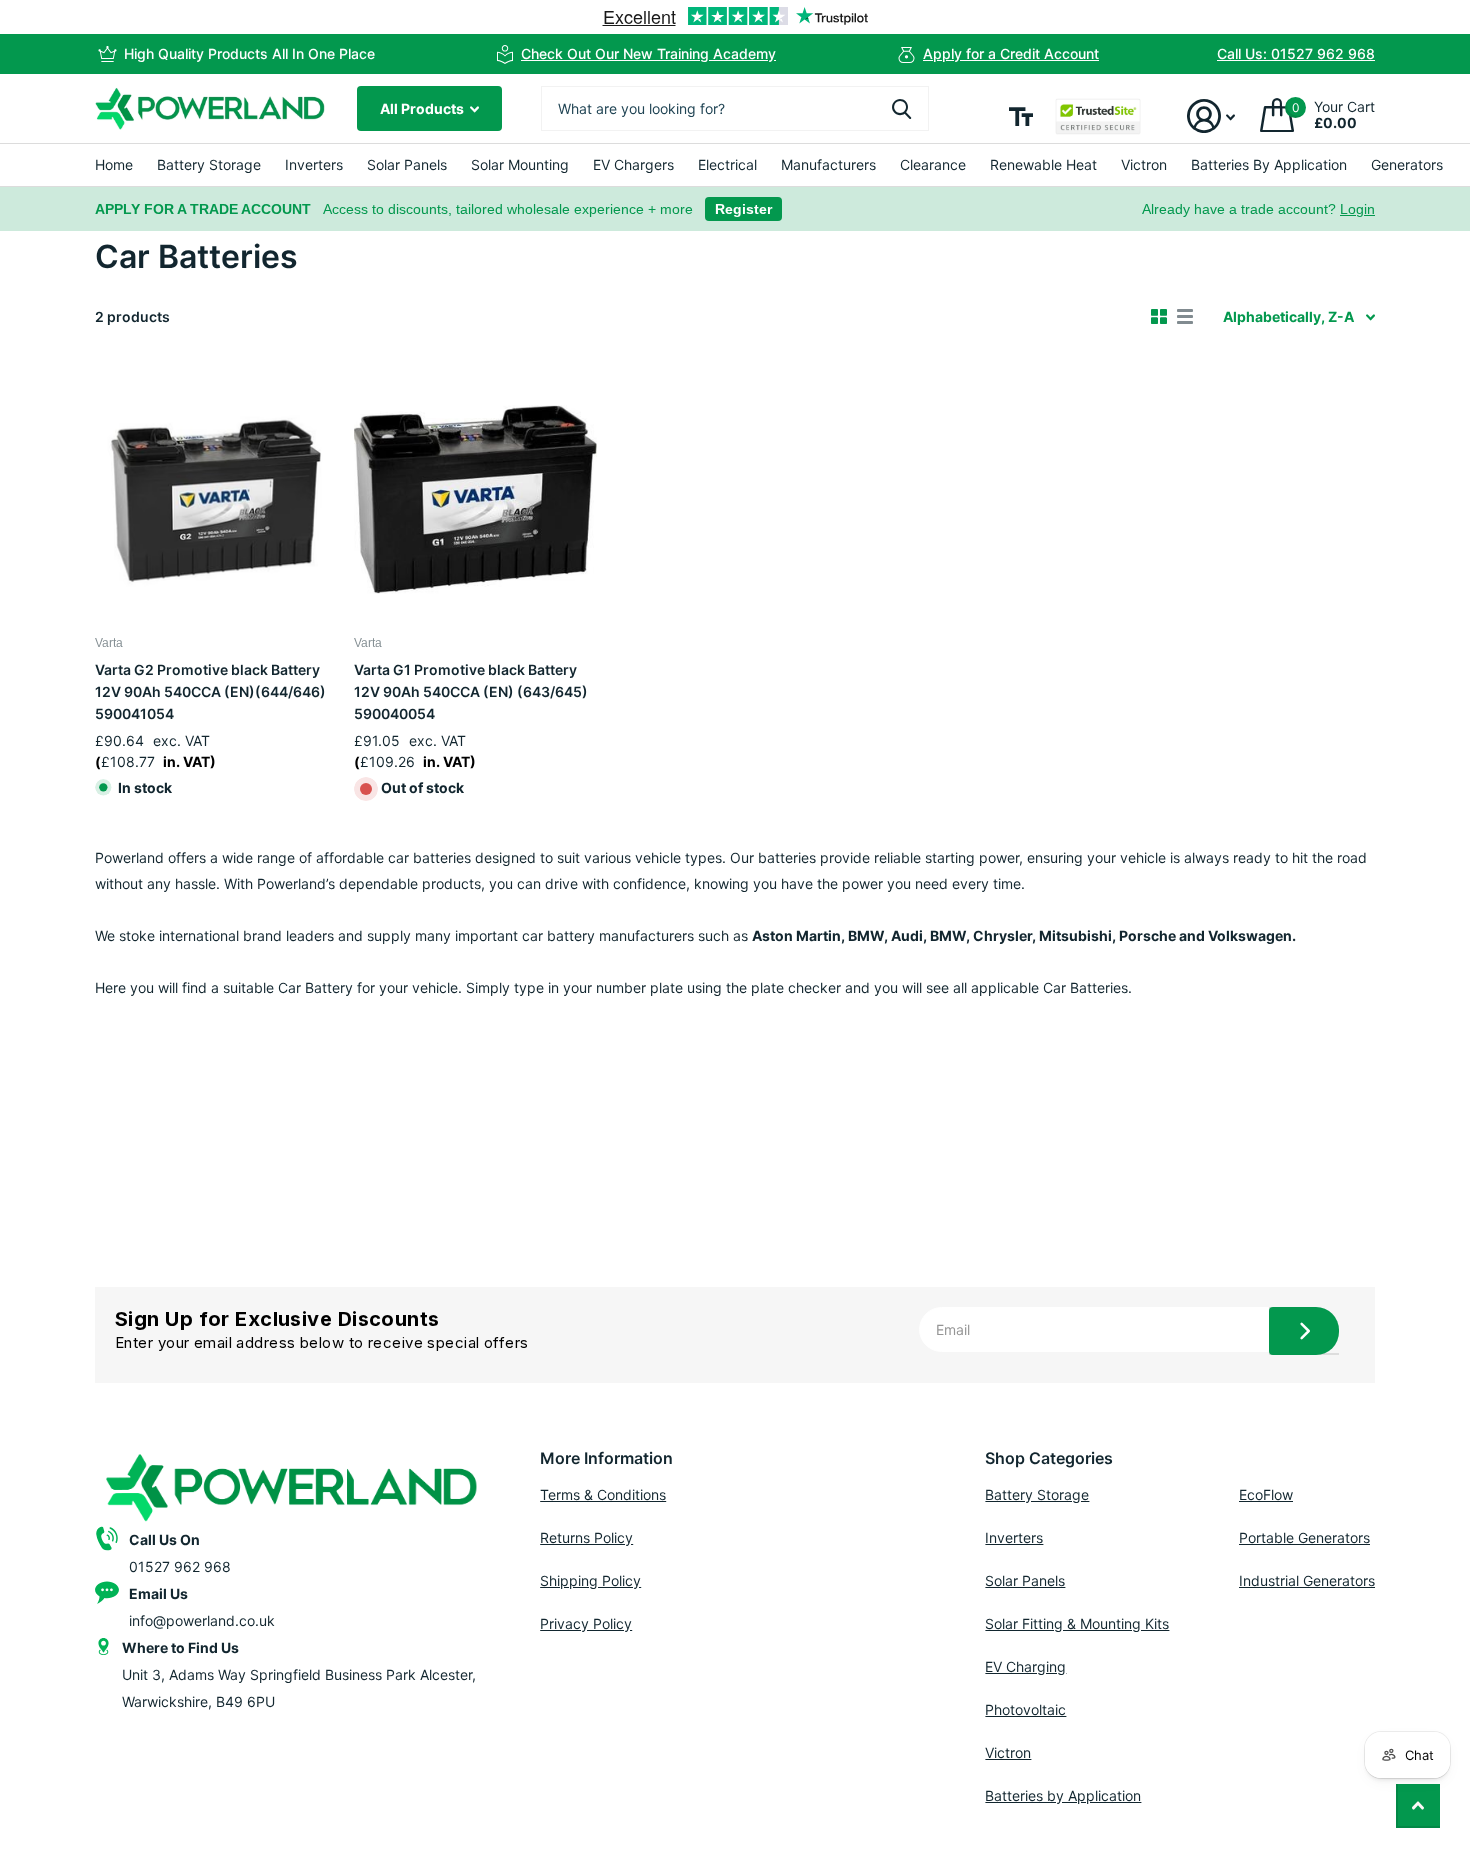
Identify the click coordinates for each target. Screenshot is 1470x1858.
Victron (1144, 164)
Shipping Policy (590, 1580)
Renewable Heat (1043, 164)
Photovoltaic (1025, 1709)
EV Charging (1025, 1666)
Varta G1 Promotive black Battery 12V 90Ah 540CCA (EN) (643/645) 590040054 (471, 691)
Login (1357, 209)
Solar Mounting (520, 164)
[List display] (1185, 317)
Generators (1407, 164)
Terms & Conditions (603, 1494)
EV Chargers (633, 164)
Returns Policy (586, 1537)
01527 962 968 (180, 1566)
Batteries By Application (1269, 164)
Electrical (727, 164)
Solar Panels (407, 164)
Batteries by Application (1063, 1795)
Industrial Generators (1307, 1580)
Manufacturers (828, 164)
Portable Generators (1304, 1537)
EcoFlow (1266, 1494)
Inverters (314, 164)
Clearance (933, 164)
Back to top (1418, 1806)
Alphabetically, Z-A (1288, 316)
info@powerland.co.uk (202, 1620)
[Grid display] (1159, 317)
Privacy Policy (586, 1623)
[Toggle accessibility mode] (1021, 116)
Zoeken (901, 108)
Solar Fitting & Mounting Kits (1077, 1623)
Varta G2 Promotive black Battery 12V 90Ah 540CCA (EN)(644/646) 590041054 (210, 691)
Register (743, 209)
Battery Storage (209, 164)
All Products (423, 108)
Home (114, 164)
